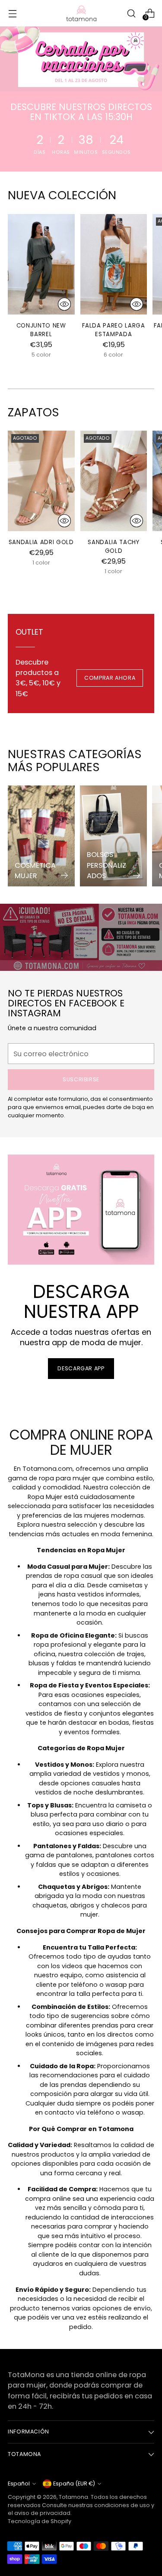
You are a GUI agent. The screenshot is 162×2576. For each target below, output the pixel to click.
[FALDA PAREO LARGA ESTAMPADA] (114, 264)
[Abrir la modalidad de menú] (12, 13)
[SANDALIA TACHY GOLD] (114, 481)
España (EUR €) (74, 2484)
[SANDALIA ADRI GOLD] (41, 481)
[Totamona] (81, 13)
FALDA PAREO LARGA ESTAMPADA (113, 330)
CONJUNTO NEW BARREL (41, 330)
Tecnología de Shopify (40, 2521)
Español (19, 2484)
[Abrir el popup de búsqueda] (131, 13)
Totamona (73, 2497)
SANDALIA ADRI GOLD (41, 542)
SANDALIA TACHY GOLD (113, 547)
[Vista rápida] (64, 304)
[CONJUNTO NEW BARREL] (41, 264)
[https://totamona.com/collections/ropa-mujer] (81, 59)
